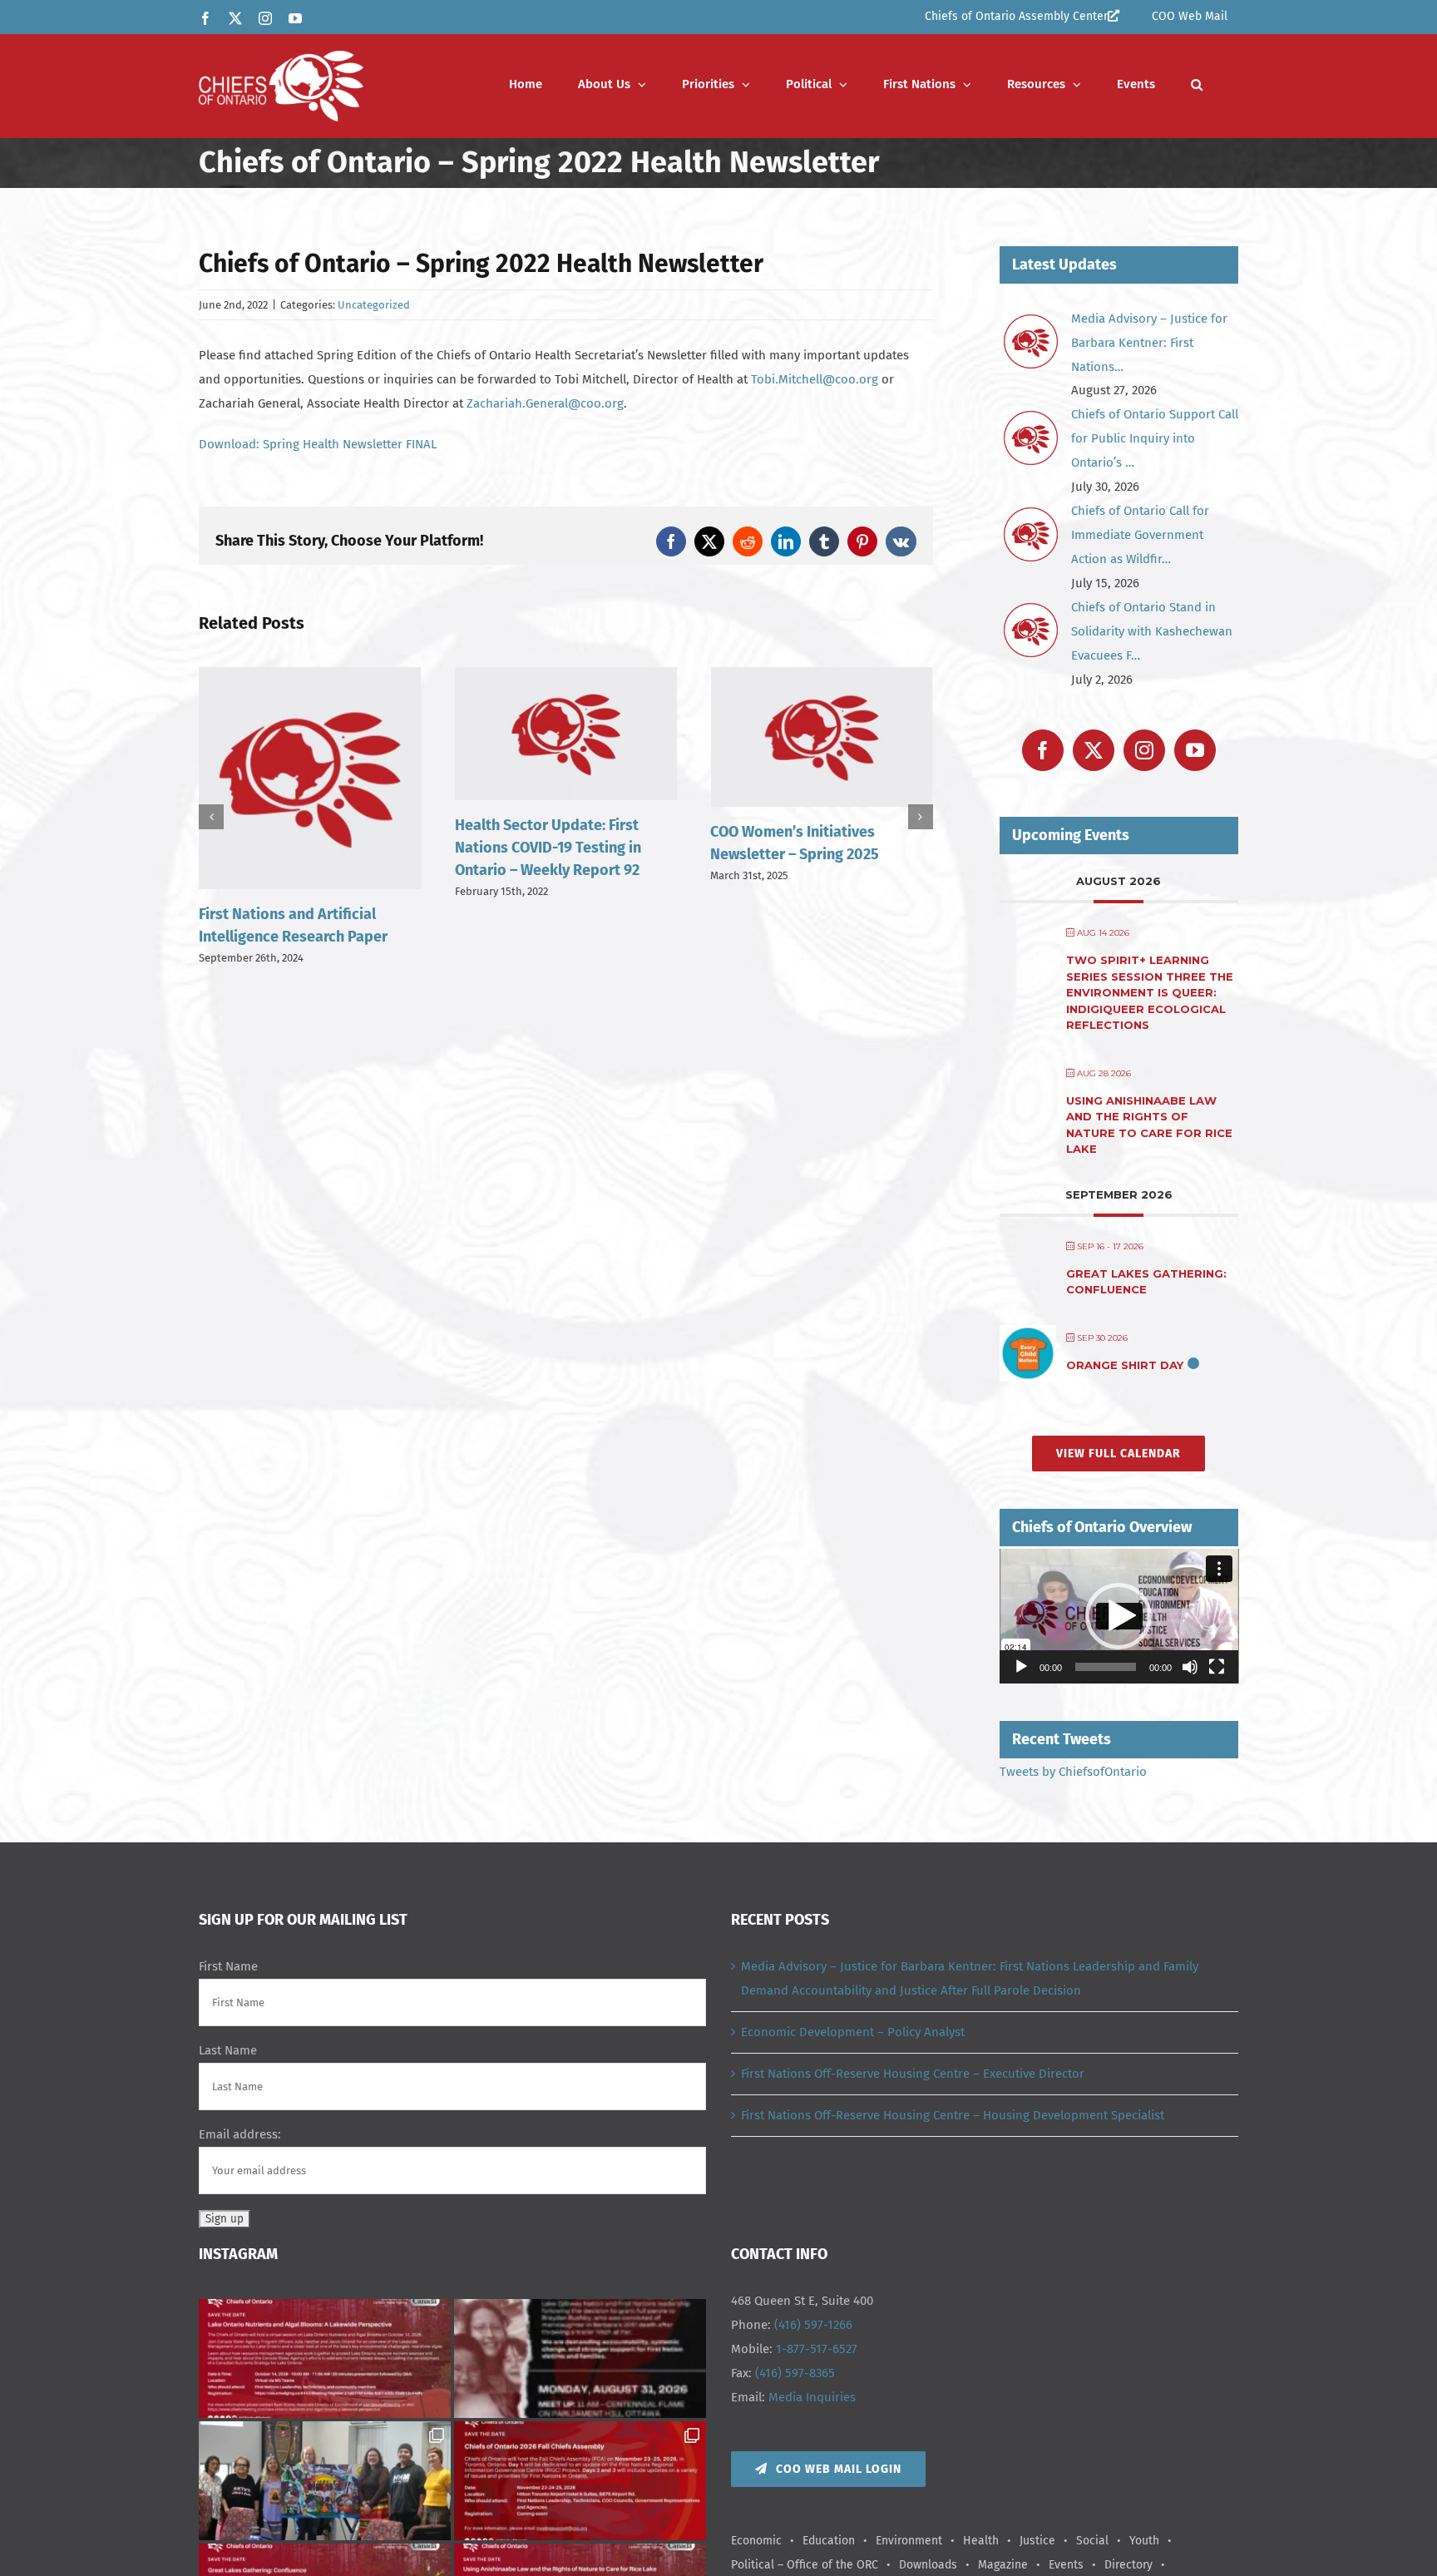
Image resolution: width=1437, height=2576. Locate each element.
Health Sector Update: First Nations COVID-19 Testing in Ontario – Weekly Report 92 (292, 848)
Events (1066, 2565)
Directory (1128, 2565)
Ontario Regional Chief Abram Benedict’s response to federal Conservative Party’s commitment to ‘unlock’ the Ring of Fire (820, 870)
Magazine (1003, 2565)
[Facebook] (1043, 750)
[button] (1197, 84)
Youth (1144, 2541)
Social (1092, 2541)
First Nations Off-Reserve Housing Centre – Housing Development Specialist (953, 2115)
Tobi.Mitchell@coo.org (815, 379)
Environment (909, 2541)
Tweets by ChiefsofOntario (1073, 1772)
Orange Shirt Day (1125, 1365)
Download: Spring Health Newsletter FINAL (318, 444)
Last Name (228, 2050)
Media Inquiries (812, 2397)
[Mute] (1190, 1667)
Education (829, 2541)
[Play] (1021, 1667)
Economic (756, 2541)
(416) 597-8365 (795, 2373)
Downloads (928, 2565)
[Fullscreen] (1217, 1667)
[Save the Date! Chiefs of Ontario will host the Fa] (580, 2481)
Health (981, 2541)
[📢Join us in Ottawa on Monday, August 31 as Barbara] (580, 2358)
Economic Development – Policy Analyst (853, 2032)
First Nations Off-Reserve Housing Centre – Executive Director (913, 2074)
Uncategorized (374, 305)
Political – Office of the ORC (805, 2565)
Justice (1037, 2541)
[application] (1119, 1616)
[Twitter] (1094, 750)
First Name (228, 1966)
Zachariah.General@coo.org (545, 403)
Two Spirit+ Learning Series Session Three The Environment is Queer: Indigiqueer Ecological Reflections (1150, 992)
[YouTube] (1195, 750)
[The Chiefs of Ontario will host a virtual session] (325, 2358)
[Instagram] (1144, 750)
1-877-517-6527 (817, 2349)
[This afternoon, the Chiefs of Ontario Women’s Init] (325, 2481)
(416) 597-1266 (813, 2325)
